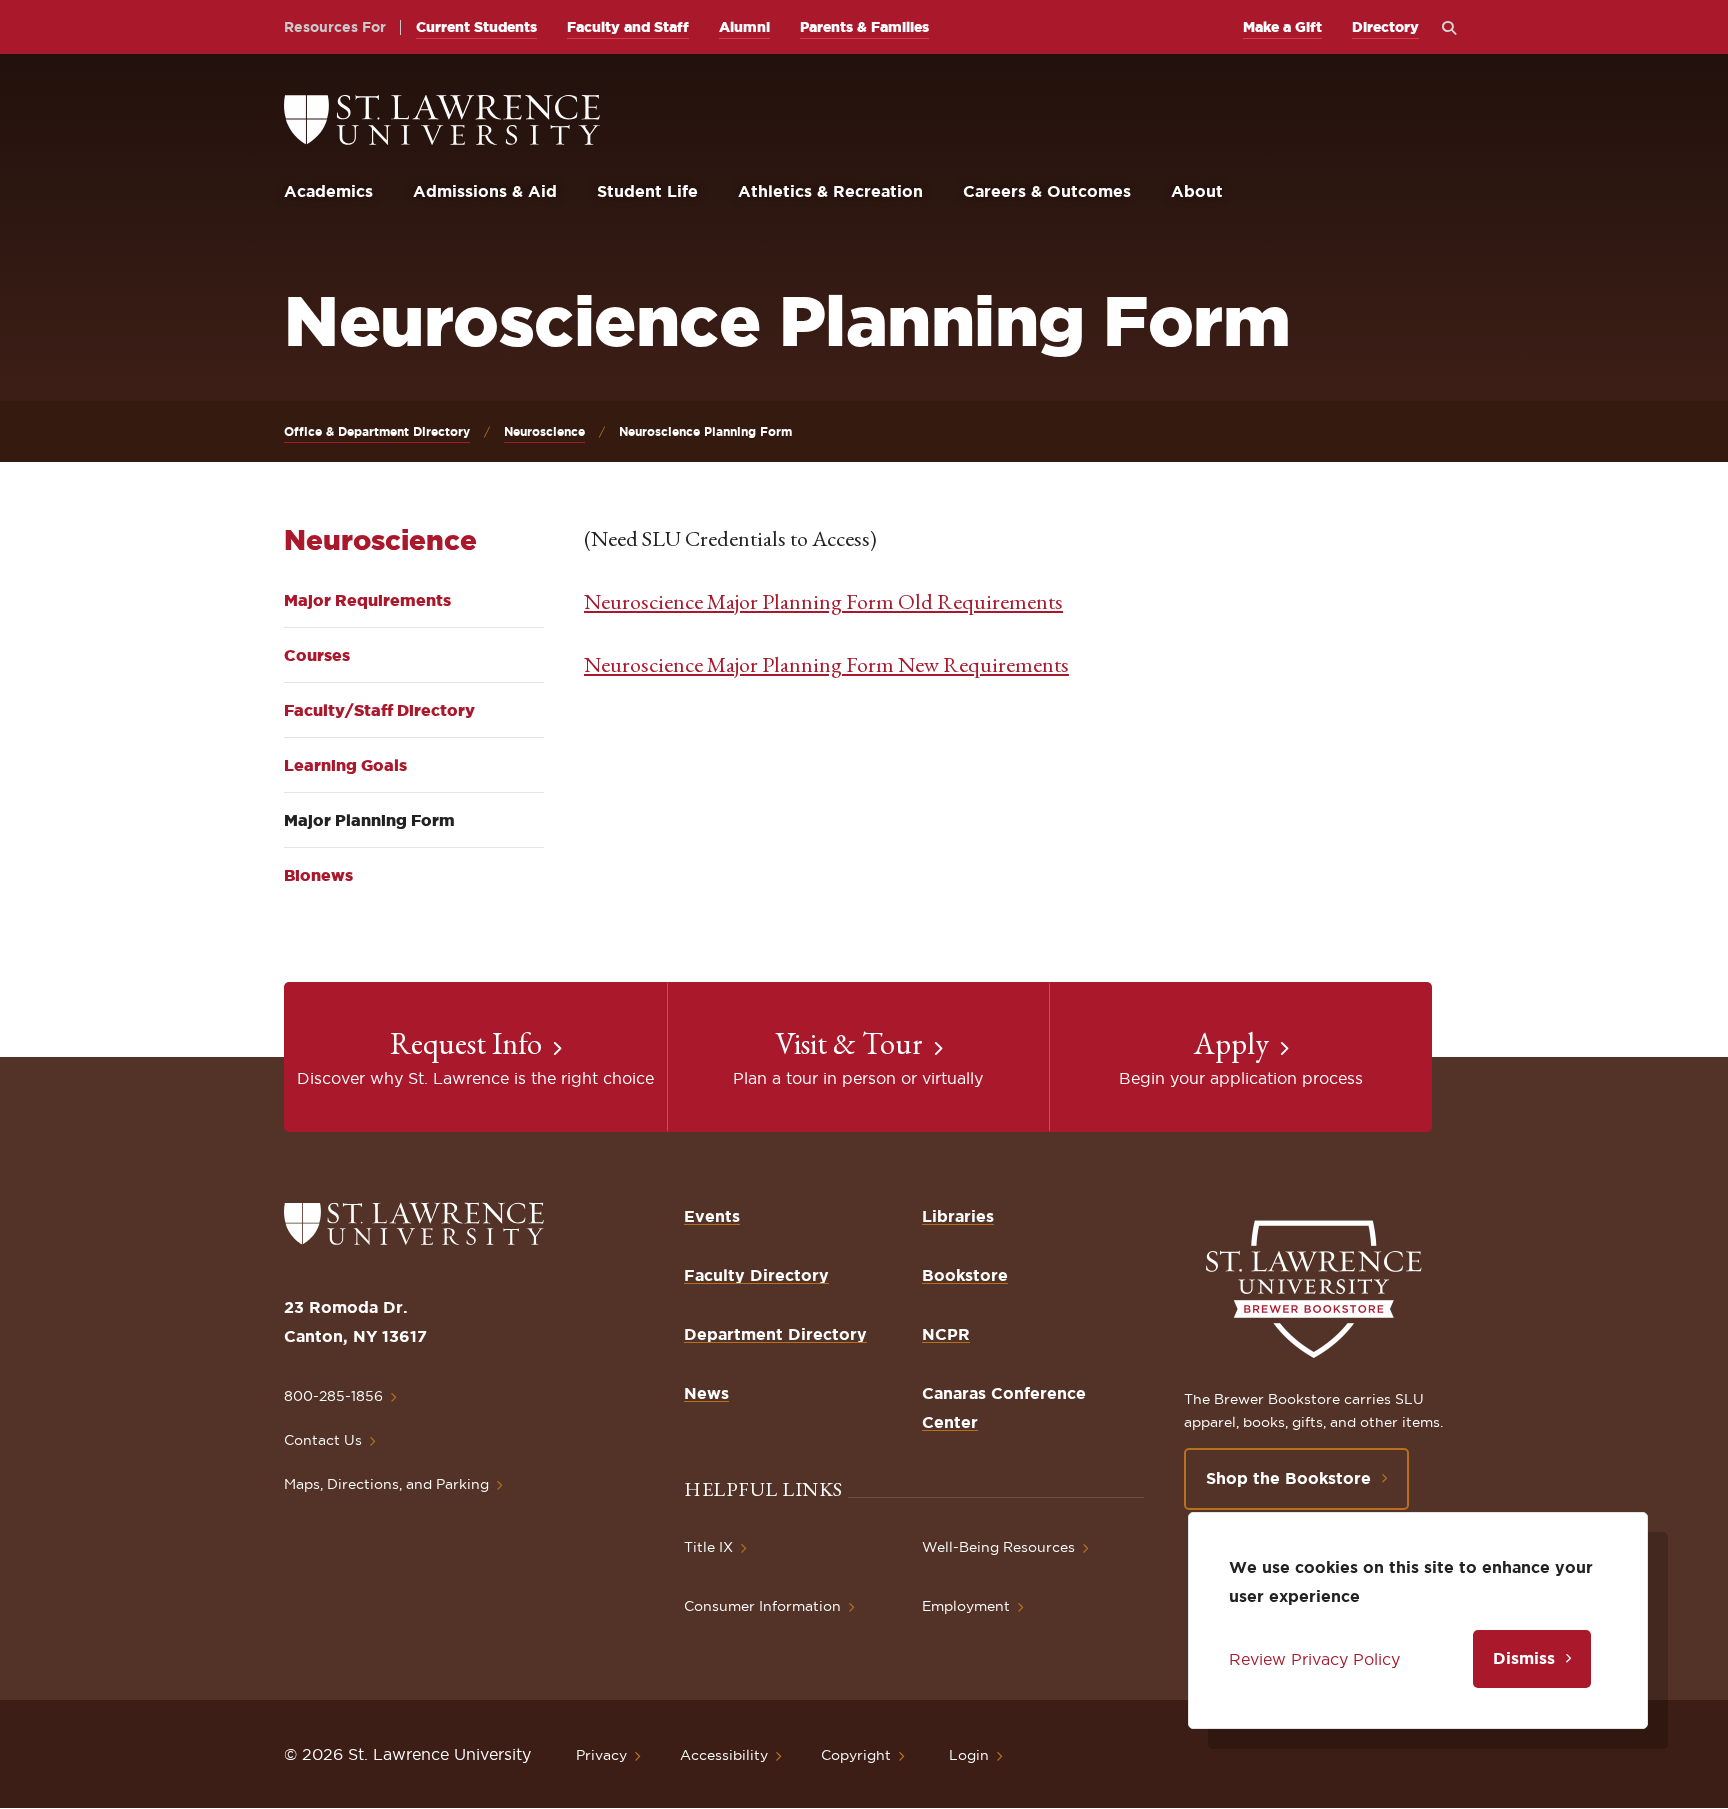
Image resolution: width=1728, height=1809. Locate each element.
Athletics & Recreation (830, 191)
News (706, 1393)
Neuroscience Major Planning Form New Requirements (826, 664)
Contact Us (323, 1440)
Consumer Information (762, 1606)
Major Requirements (367, 600)
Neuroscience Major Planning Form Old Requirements (823, 601)
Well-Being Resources (998, 1547)
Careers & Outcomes (1047, 191)
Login (969, 1755)
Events (712, 1216)
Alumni (744, 27)
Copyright (856, 1755)
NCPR (946, 1334)
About (1197, 191)
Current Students (476, 27)
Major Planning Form (369, 820)
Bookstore (965, 1275)
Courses (317, 655)
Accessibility (724, 1755)
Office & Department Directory (377, 431)
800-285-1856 (333, 1396)
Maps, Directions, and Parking (386, 1484)
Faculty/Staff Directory (379, 710)
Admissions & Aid (485, 191)
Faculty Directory (756, 1275)
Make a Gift (1282, 27)
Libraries (958, 1216)
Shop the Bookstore (1288, 1478)
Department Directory (775, 1334)
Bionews (318, 875)
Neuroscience (544, 431)
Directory (1385, 27)
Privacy (601, 1755)
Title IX (708, 1547)
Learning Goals (345, 765)
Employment (966, 1606)
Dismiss (1524, 1658)
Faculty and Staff (628, 27)
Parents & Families (864, 27)
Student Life (647, 191)
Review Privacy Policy (1314, 1659)
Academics (328, 191)
